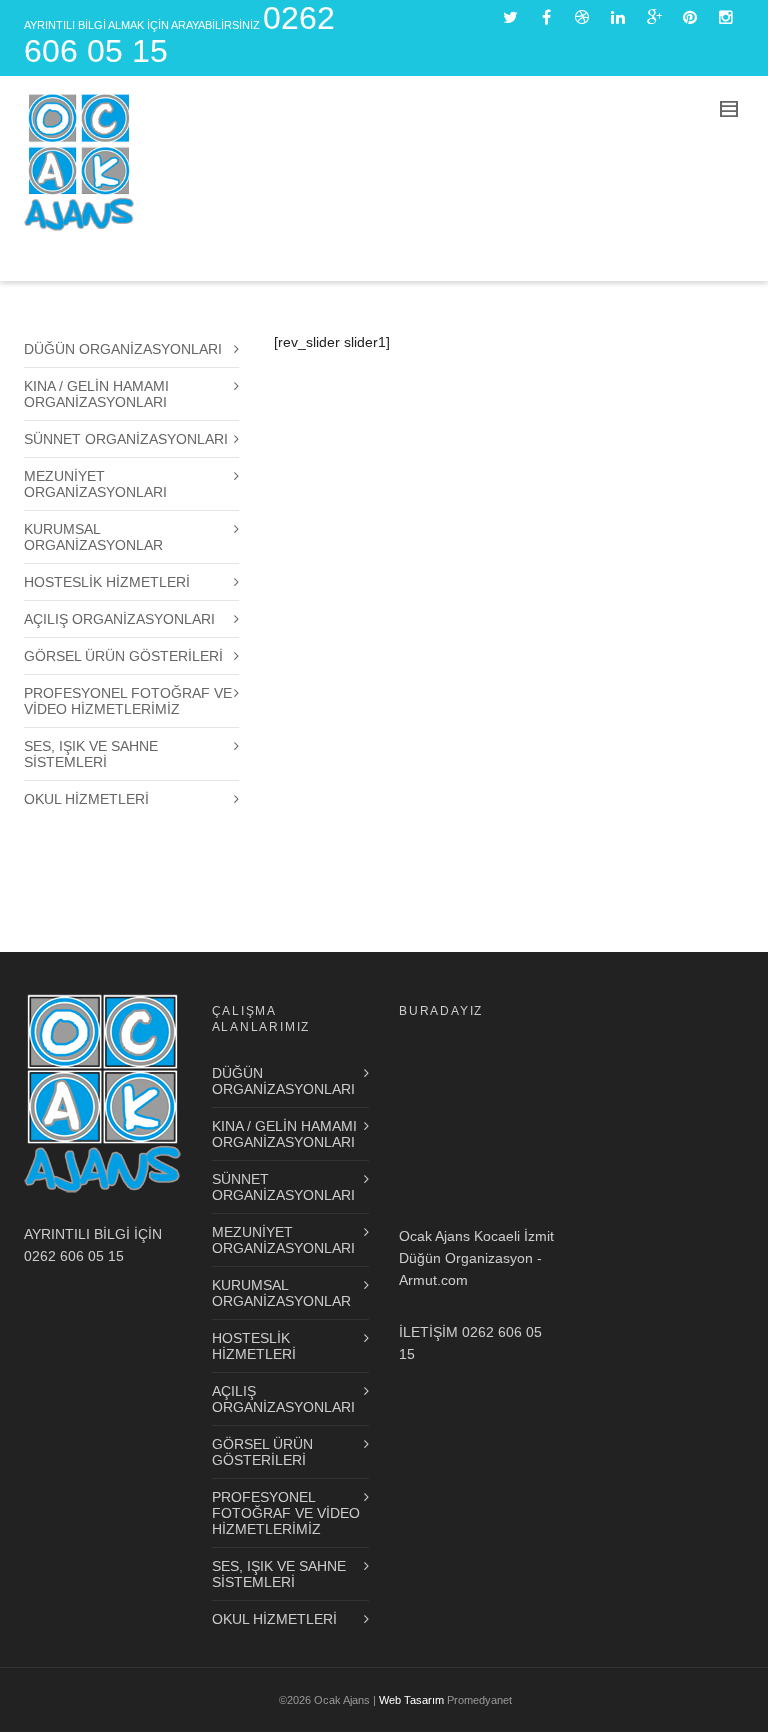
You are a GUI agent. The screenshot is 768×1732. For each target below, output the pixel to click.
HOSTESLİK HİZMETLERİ (107, 582)
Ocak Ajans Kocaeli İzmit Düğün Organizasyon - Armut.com (476, 1258)
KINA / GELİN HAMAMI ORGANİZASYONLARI (96, 394)
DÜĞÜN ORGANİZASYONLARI (123, 349)
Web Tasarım (411, 1700)
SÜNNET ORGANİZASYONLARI (126, 439)
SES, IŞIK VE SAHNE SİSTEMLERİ (91, 754)
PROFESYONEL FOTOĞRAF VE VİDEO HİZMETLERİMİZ (128, 701)
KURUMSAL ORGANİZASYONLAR (93, 537)
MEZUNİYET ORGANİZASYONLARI (95, 484)
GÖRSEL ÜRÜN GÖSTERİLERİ (123, 656)
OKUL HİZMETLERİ (86, 799)
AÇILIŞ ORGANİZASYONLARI (119, 619)
